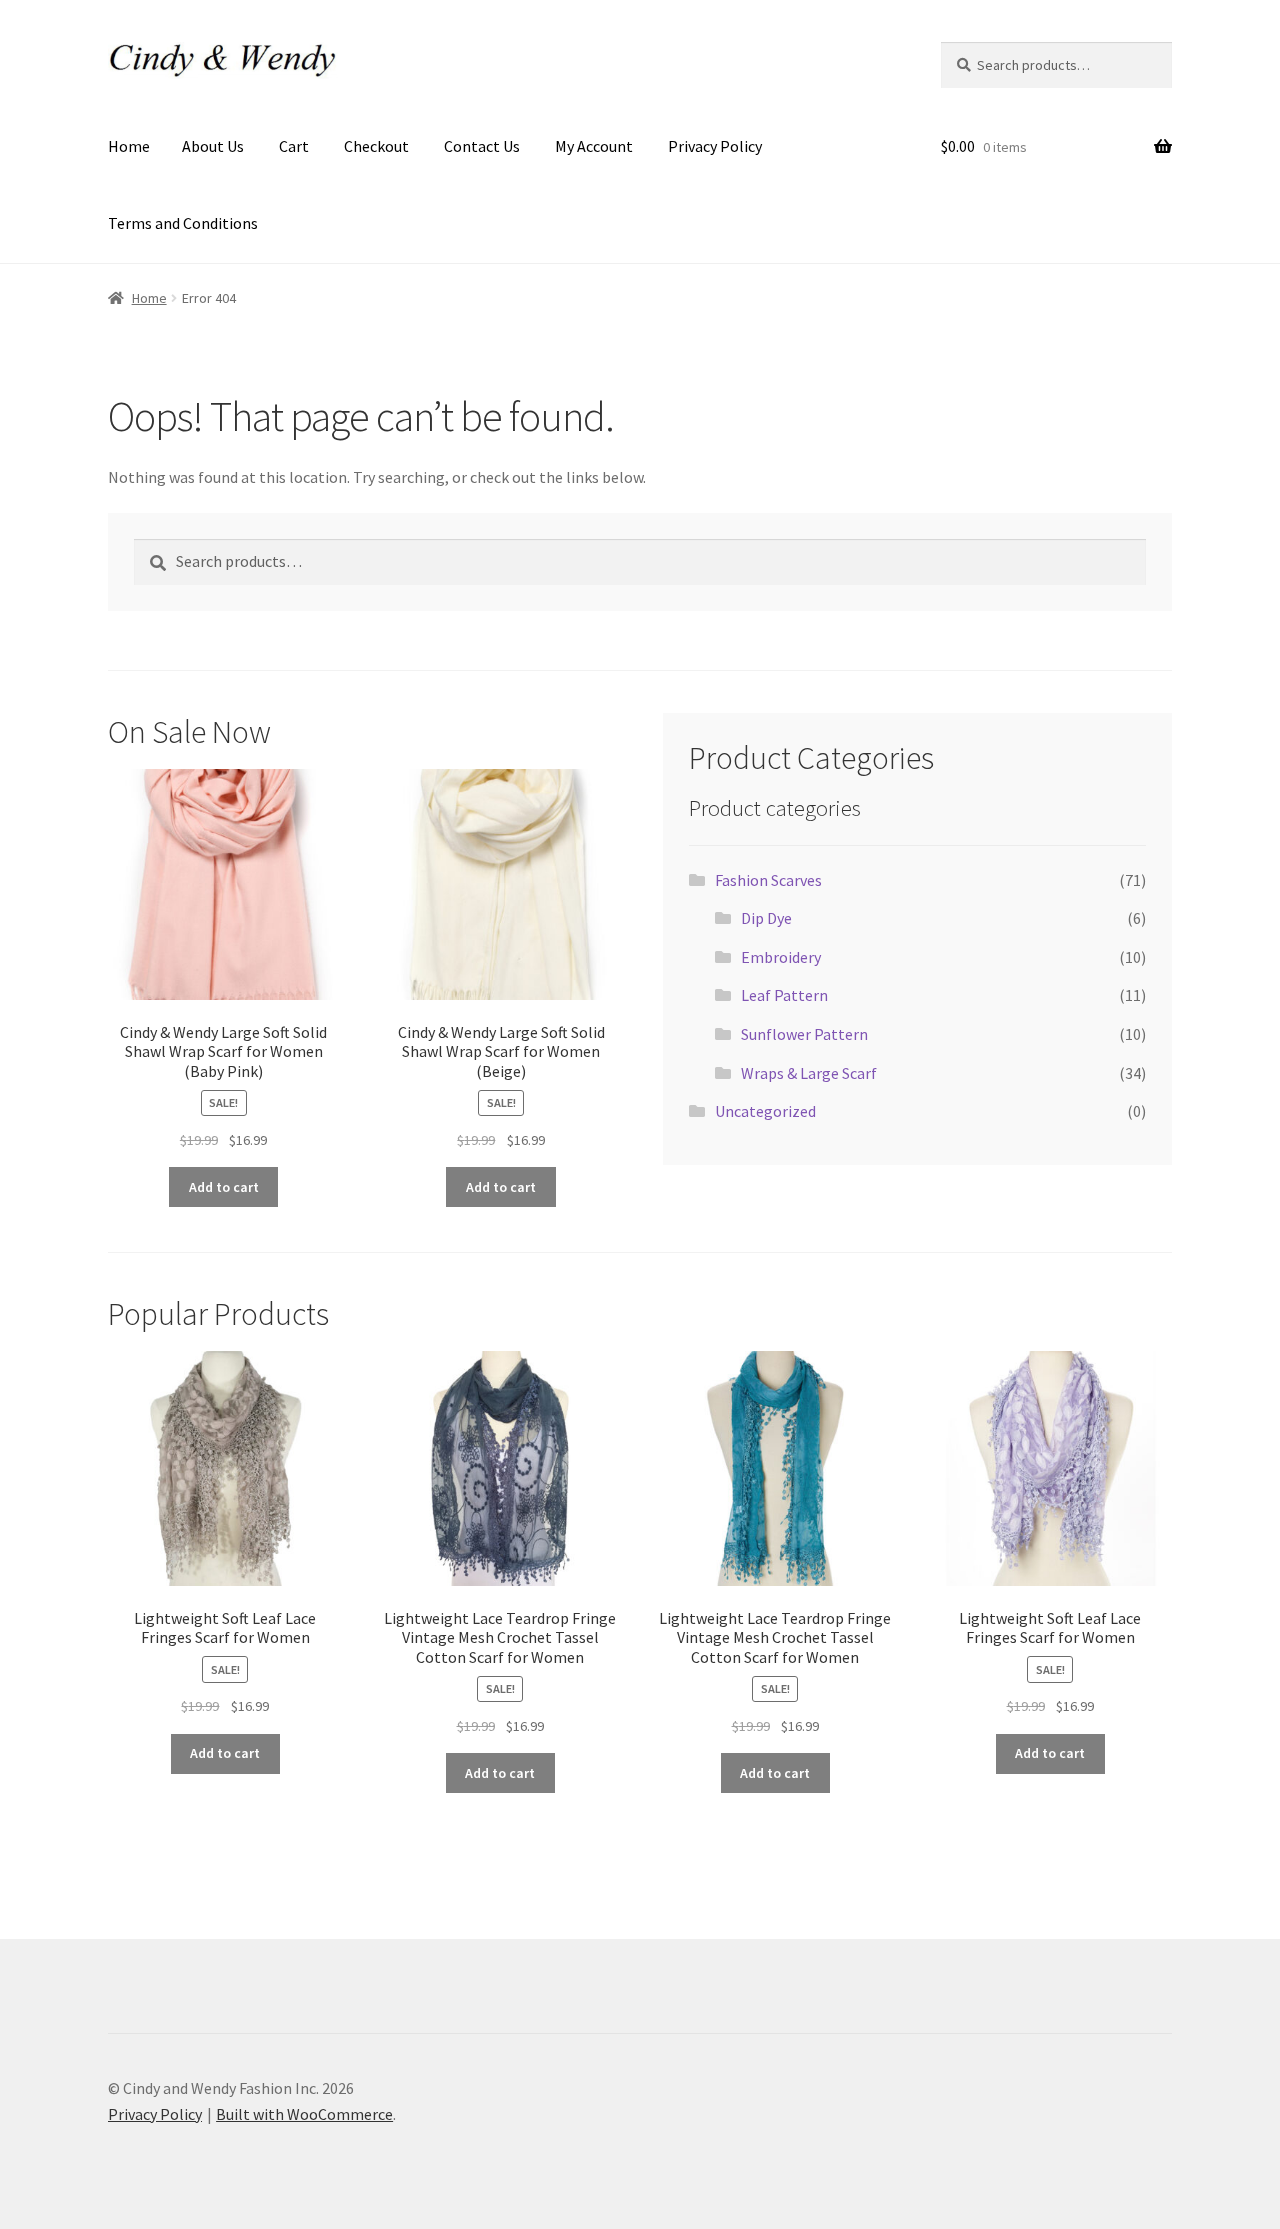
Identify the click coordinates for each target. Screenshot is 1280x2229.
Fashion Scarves (768, 880)
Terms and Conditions (183, 223)
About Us (213, 146)
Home (129, 146)
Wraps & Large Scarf (809, 1073)
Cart (294, 146)
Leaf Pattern (784, 995)
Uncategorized (765, 1111)
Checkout (376, 146)
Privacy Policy (715, 146)
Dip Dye (766, 918)
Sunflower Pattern (804, 1034)
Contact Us (482, 146)
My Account (594, 146)
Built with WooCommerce (304, 2114)
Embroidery (781, 957)
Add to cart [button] (224, 1187)
